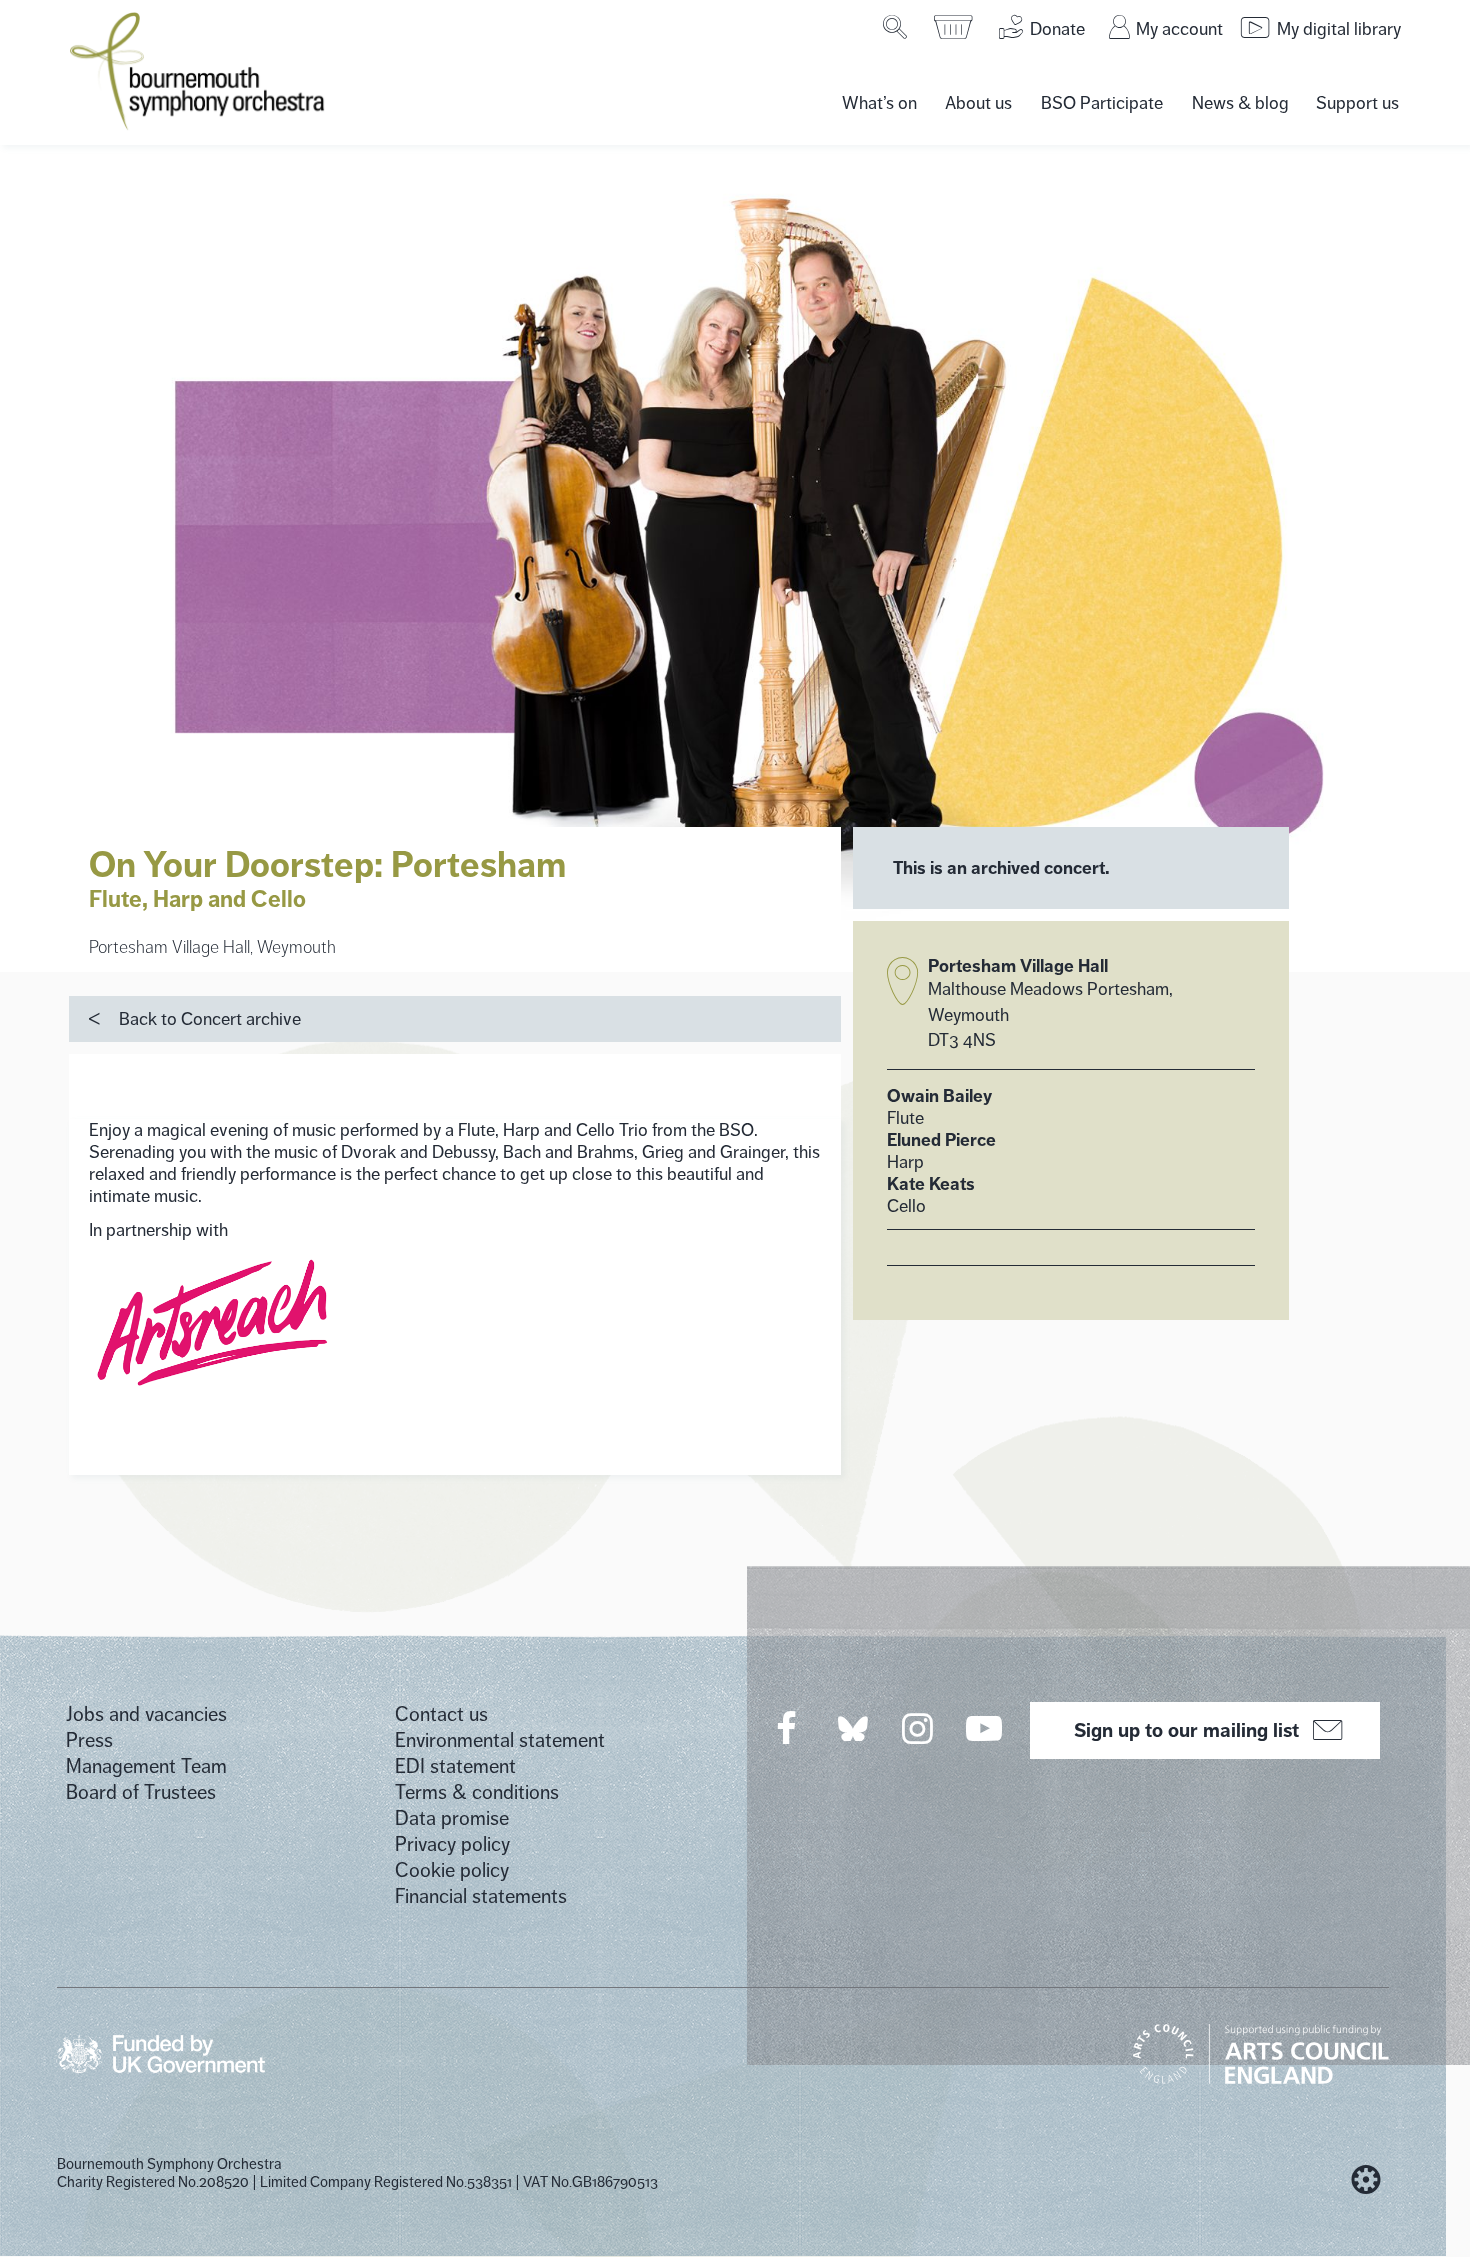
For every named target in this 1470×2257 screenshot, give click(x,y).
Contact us (441, 1714)
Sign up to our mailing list (1186, 1730)
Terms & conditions (477, 1792)
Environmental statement (500, 1740)
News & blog (1240, 103)
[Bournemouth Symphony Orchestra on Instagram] (919, 1728)
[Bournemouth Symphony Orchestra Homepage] (199, 70)
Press (89, 1740)
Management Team (146, 1766)
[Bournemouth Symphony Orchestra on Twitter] (851, 1727)
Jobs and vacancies (146, 1714)
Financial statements (481, 1896)
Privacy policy (452, 1844)
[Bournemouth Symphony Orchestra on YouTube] (985, 1728)
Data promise (452, 1818)
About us (978, 103)
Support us (1357, 103)
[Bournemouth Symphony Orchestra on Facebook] (788, 1728)
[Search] (896, 27)
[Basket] (954, 27)
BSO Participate (1102, 103)
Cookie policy (452, 1870)
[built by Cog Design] (1366, 2180)
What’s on (879, 103)
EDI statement (455, 1766)
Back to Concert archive (210, 1019)
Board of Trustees (141, 1792)
